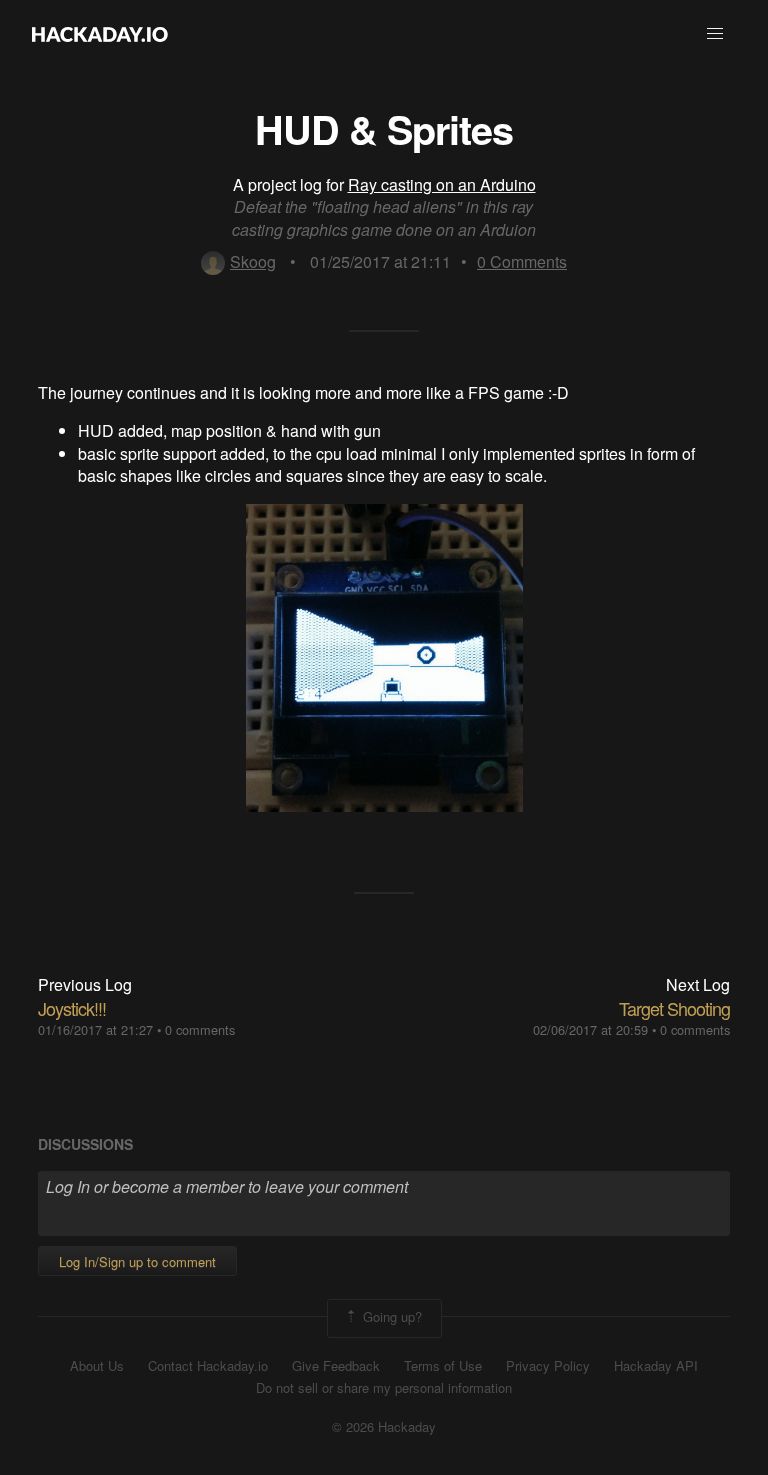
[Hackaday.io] (100, 34)
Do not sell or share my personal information (384, 1388)
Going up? (390, 1316)
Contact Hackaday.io (208, 1366)
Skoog (253, 261)
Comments (522, 261)
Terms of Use (443, 1366)
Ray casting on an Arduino (442, 184)
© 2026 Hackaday (384, 1427)
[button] (715, 34)
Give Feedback (336, 1366)
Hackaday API (656, 1366)
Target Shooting (674, 1008)
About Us (97, 1366)
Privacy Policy (548, 1366)
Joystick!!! (72, 1008)
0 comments (200, 1029)
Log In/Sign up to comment (137, 1261)
